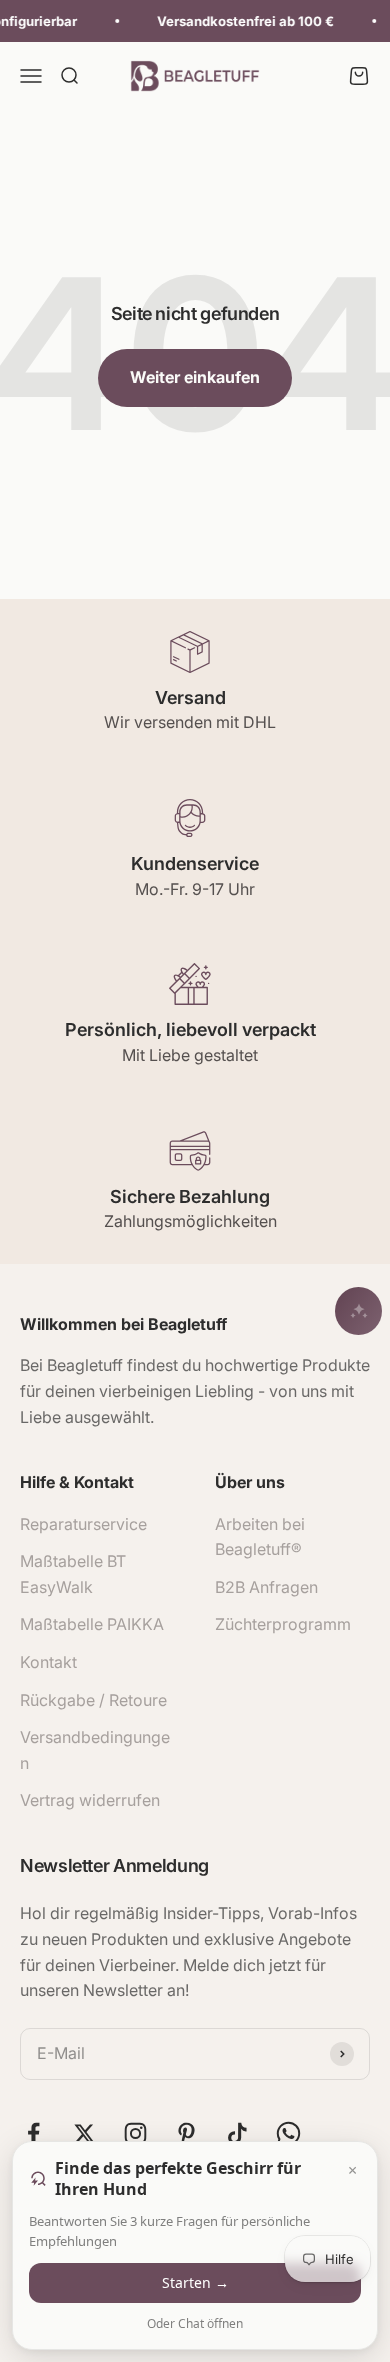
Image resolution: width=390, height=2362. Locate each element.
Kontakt (48, 1662)
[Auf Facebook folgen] (33, 2133)
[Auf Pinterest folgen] (186, 2133)
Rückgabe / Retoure (93, 1700)
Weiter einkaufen (195, 377)
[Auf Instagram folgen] (135, 2133)
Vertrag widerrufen (90, 1800)
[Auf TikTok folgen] (237, 2133)
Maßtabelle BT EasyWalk (73, 1574)
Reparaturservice (83, 1524)
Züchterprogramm (283, 1624)
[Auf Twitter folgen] (84, 2133)
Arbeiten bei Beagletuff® (260, 1537)
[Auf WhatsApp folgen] (288, 2133)
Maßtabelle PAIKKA (92, 1624)
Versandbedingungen (95, 1750)
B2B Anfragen (266, 1587)
